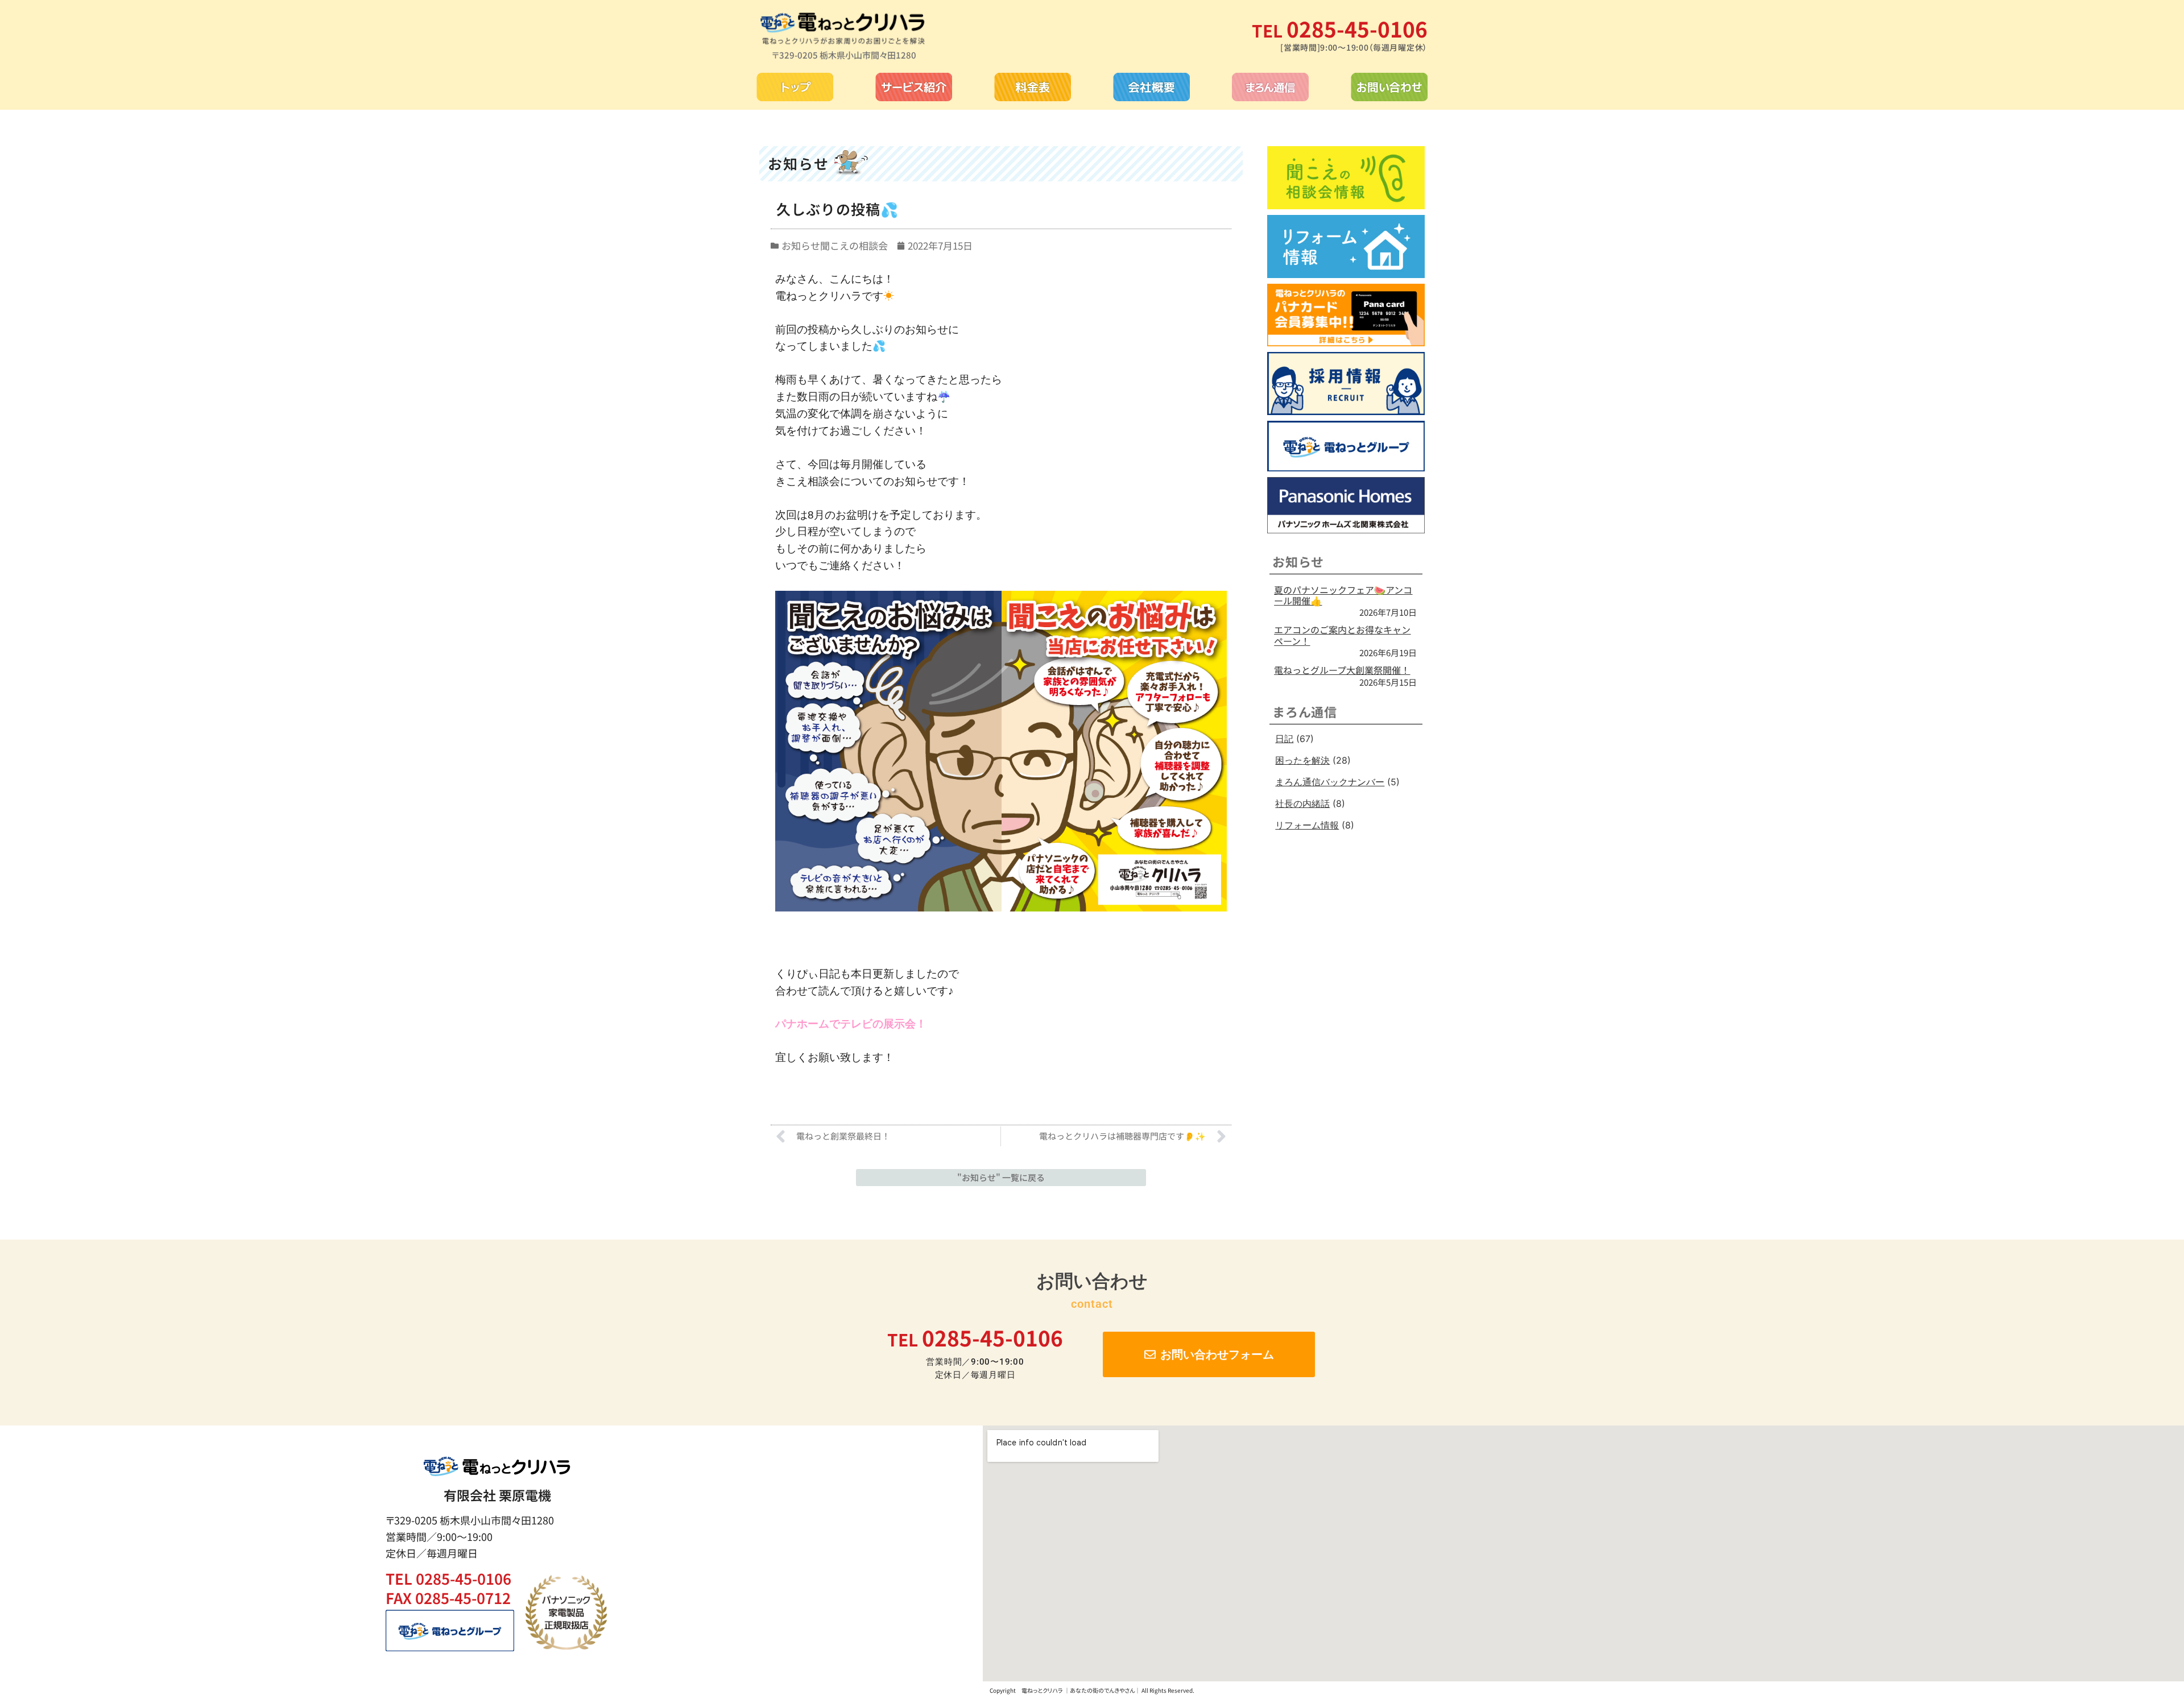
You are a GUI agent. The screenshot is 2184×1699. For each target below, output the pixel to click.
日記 (1284, 739)
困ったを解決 (1302, 760)
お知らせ (801, 245)
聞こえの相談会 (854, 245)
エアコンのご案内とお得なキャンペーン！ (1342, 635)
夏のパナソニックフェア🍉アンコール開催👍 (1343, 595)
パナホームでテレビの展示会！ (851, 1024)
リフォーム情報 (1307, 825)
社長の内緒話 (1302, 803)
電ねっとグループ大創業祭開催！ (1342, 670)
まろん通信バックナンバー (1330, 782)
